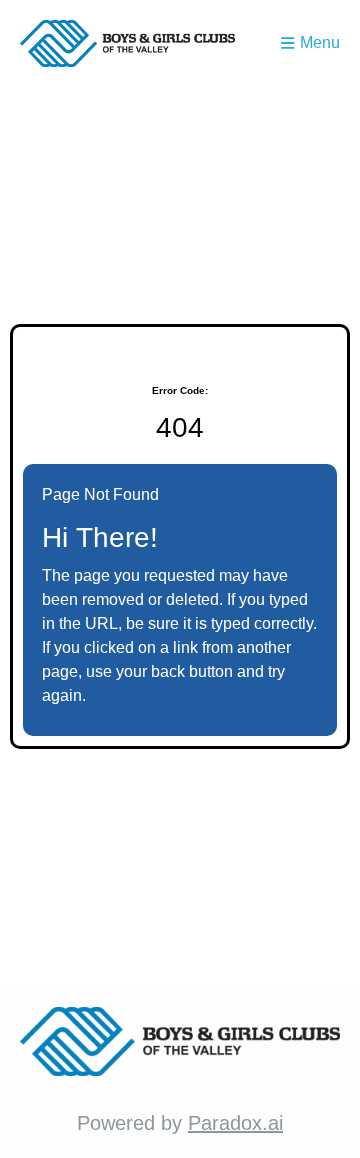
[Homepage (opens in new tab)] (127, 43)
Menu (320, 42)
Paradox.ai (235, 1123)
